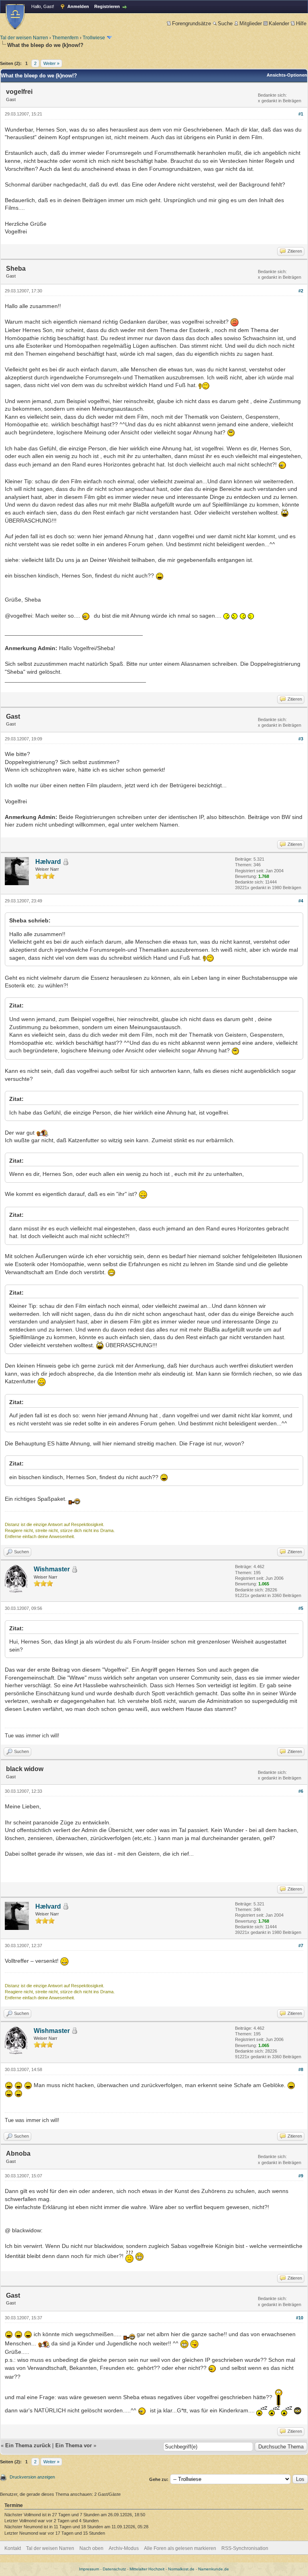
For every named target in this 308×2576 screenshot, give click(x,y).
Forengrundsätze (191, 23)
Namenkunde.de (214, 2569)
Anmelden (78, 6)
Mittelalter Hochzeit (147, 2569)
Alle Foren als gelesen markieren (180, 2548)
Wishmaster (52, 1569)
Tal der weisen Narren (24, 38)
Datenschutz (114, 2569)
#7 (301, 1946)
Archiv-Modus (124, 2548)
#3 (301, 739)
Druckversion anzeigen (32, 2477)
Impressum (89, 2569)
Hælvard (48, 862)
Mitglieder (251, 23)
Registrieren (107, 6)
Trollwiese (94, 38)
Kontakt (13, 2548)
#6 (301, 1791)
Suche (225, 23)
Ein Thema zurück (28, 2445)
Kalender (279, 23)
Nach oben (91, 2548)
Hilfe (301, 23)
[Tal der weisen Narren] (15, 17)
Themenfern (65, 38)
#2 (301, 291)
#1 (301, 114)
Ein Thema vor (74, 2445)
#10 (300, 2318)
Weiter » (51, 63)
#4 (301, 901)
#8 (301, 2069)
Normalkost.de (181, 2569)
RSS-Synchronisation (245, 2548)
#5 (301, 1608)
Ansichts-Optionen (287, 75)
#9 (301, 2176)
